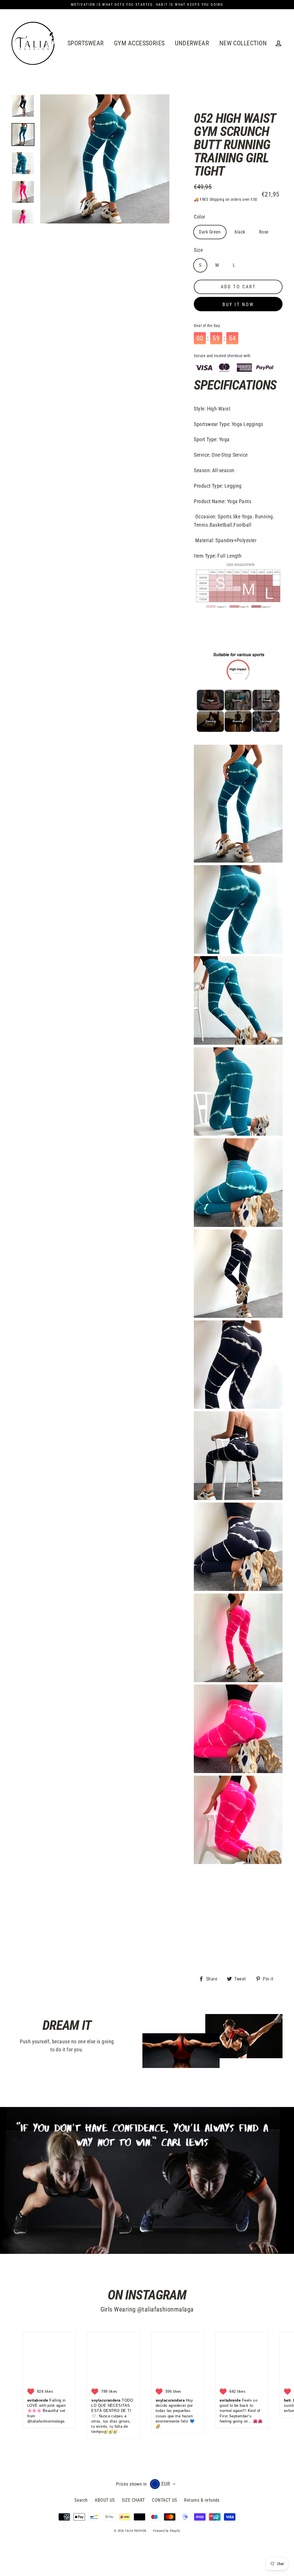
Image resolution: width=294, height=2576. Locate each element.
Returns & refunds (202, 2500)
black (240, 232)
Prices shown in (131, 2484)
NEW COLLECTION (243, 43)
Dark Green (210, 232)
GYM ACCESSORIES (139, 43)
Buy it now (238, 305)
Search (81, 2500)
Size (198, 250)
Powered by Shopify (167, 2531)
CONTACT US (165, 2500)
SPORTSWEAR (86, 43)
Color (199, 217)
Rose (264, 232)
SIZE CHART (133, 2500)
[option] (23, 106)
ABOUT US (105, 2500)
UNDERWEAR (192, 43)
